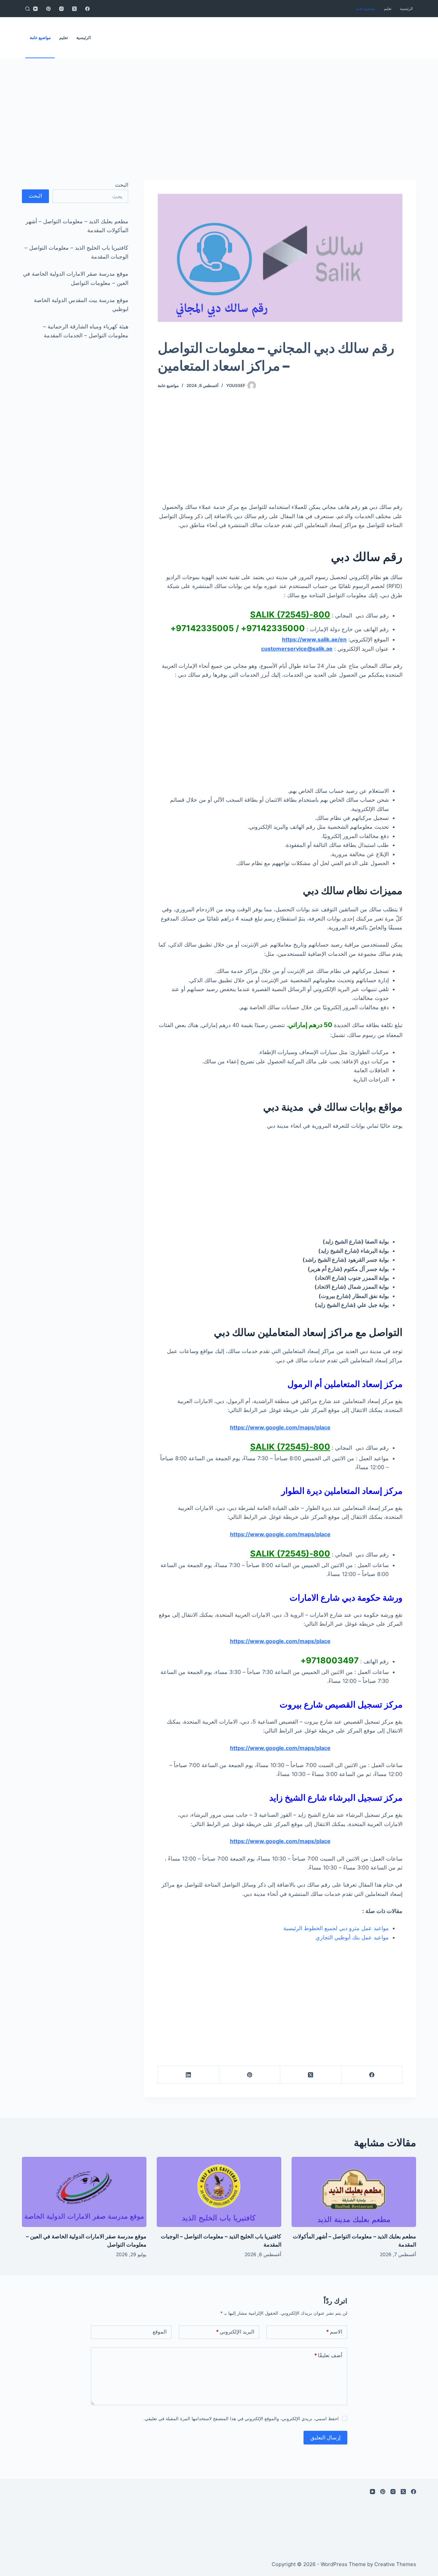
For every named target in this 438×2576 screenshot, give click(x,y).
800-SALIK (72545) (290, 615)
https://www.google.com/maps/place (280, 1427)
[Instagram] (61, 9)
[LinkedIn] (188, 2075)
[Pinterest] (48, 9)
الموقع (160, 2332)
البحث (122, 185)
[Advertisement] (233, 109)
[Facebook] (87, 9)
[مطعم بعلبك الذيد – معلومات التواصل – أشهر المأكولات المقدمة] (354, 2192)
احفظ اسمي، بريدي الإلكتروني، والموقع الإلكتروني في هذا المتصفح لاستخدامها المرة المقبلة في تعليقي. (241, 2418)
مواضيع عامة (168, 385)
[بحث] (28, 9)
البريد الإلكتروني (235, 2332)
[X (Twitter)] (74, 9)
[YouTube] (35, 9)
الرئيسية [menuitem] (406, 9)
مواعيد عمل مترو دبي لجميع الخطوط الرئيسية (336, 1928)
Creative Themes (395, 2564)
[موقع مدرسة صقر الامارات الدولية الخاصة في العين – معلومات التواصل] (84, 2192)
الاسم (334, 2332)
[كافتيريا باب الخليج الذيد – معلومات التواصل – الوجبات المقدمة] (219, 2192)
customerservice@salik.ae (297, 649)
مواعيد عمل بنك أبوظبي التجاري (352, 1937)
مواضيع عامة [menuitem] (365, 9)
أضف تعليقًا (328, 2355)
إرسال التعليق (325, 2437)
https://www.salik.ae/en (314, 639)
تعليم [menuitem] (388, 9)
